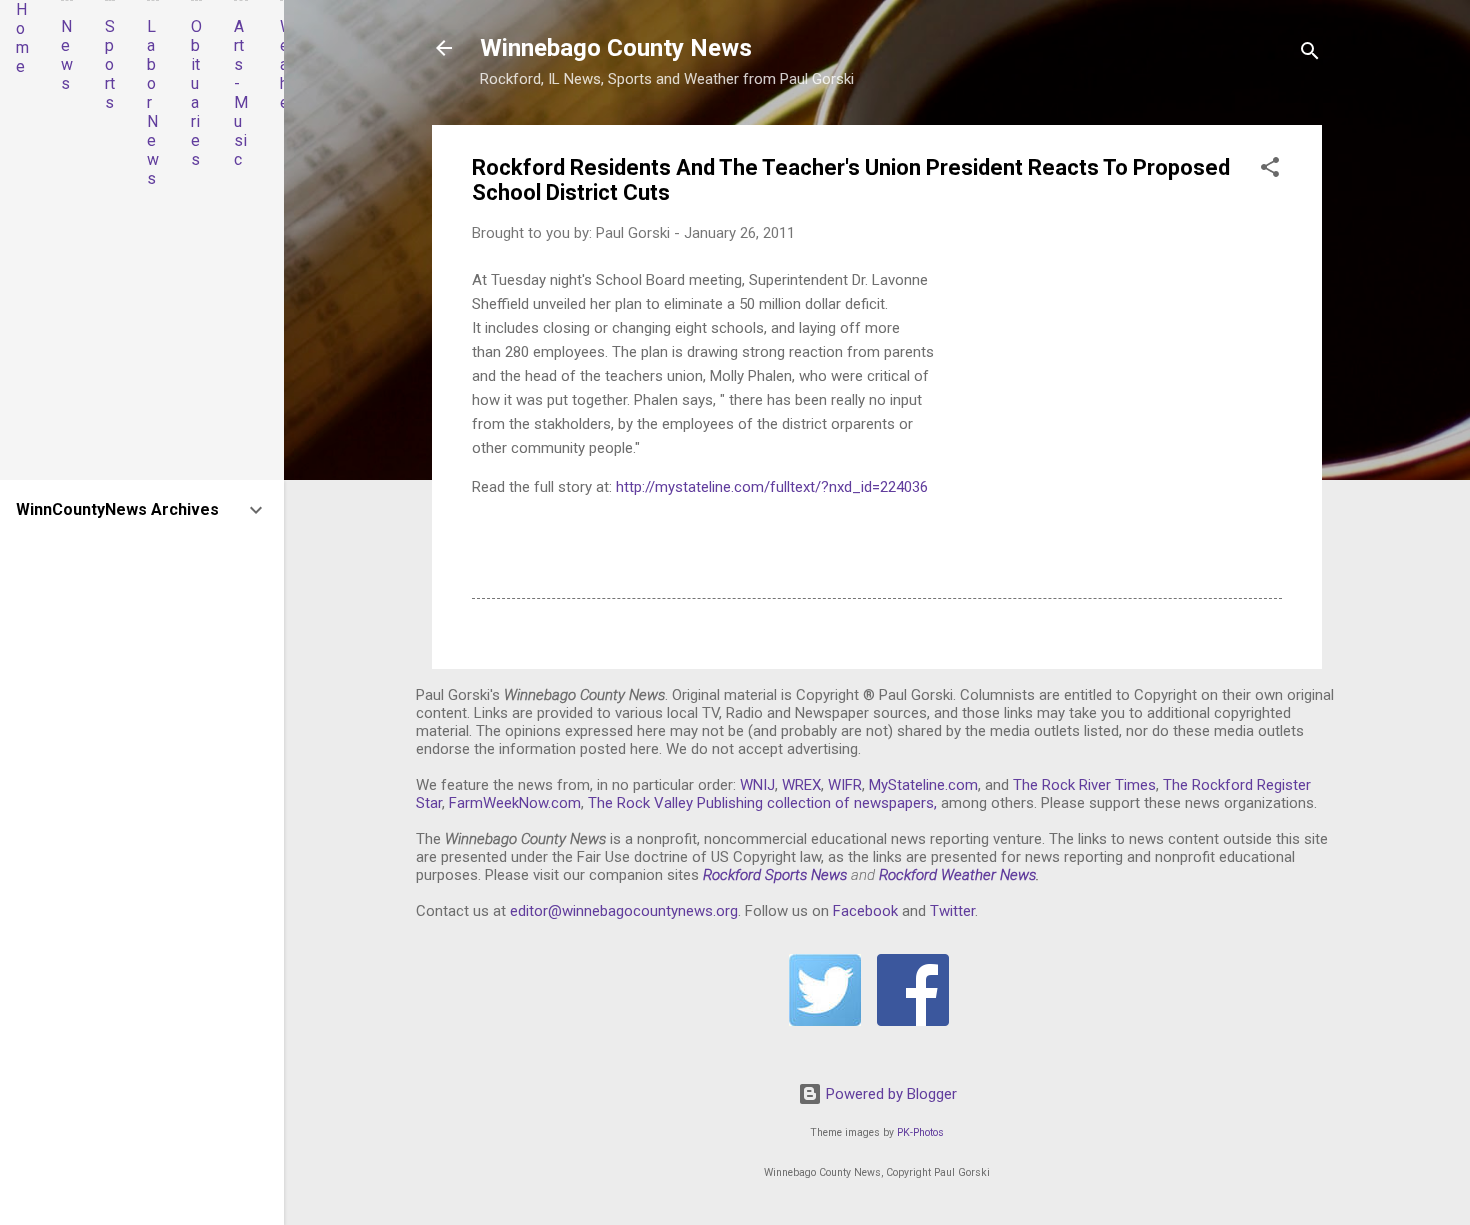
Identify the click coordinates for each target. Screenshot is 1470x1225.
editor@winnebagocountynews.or (620, 911)
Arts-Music (241, 93)
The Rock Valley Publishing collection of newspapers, (762, 803)
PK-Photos (920, 1132)
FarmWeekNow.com (515, 803)
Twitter (952, 911)
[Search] (1310, 54)
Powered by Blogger (889, 1094)
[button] (1270, 170)
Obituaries (196, 93)
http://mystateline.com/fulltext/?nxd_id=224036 (772, 487)
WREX (801, 785)
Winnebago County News (616, 48)
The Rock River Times (1084, 785)
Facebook (865, 911)
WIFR (845, 785)
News (67, 55)
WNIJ (757, 785)
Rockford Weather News (957, 875)
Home (22, 38)
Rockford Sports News (775, 875)
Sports (110, 64)
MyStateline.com (923, 785)
